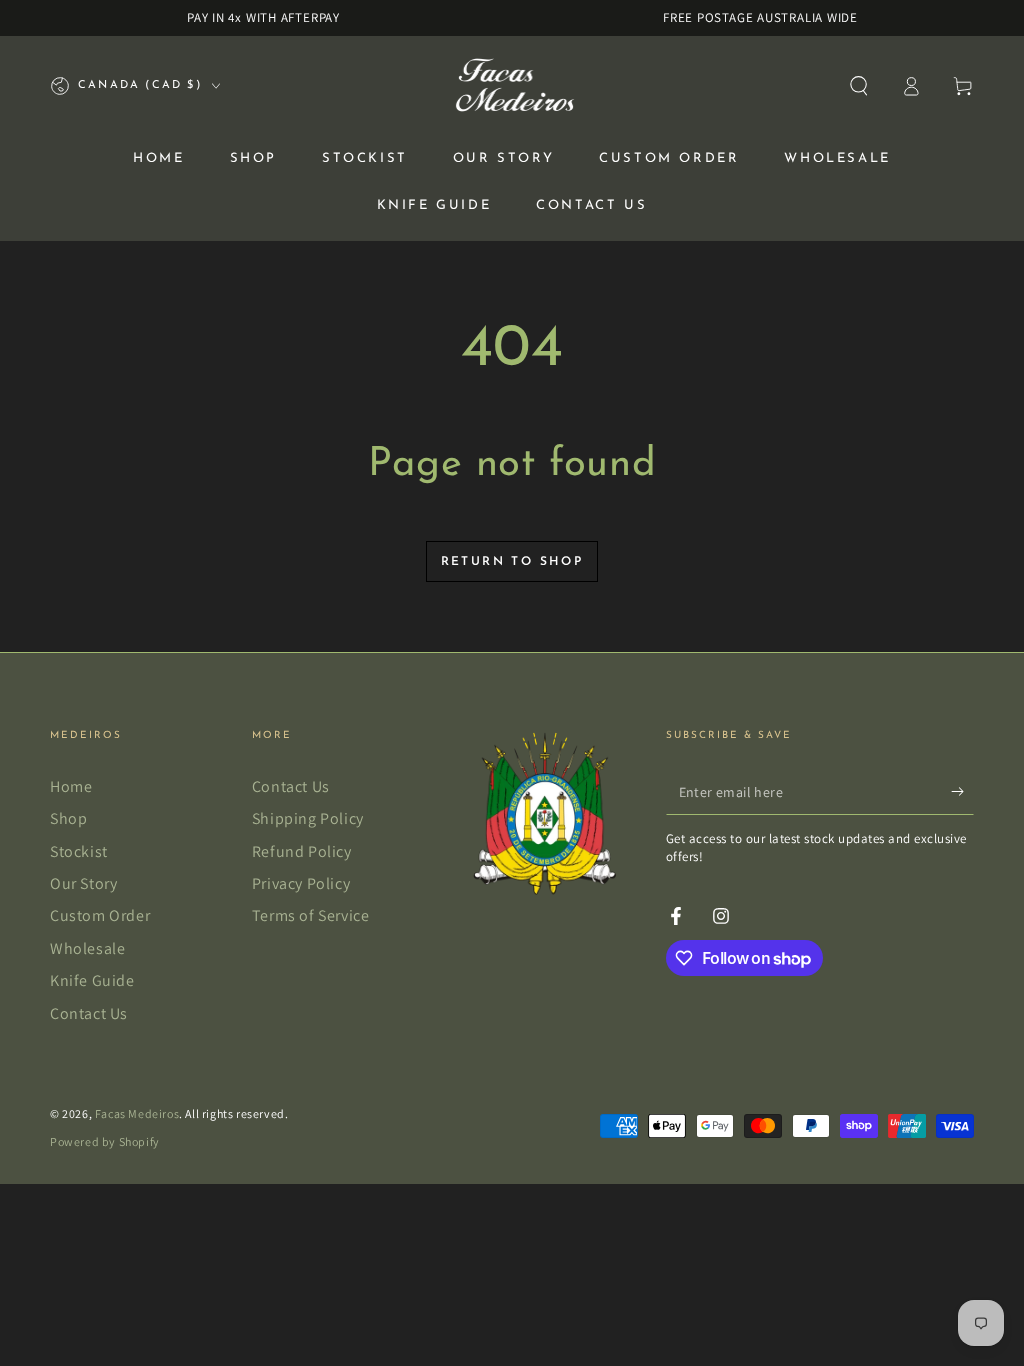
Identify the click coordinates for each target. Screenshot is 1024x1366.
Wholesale (87, 948)
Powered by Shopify (105, 1141)
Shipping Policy (308, 818)
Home (71, 786)
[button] (859, 86)
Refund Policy (302, 851)
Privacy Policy (301, 883)
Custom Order (100, 915)
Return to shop (512, 562)
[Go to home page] (512, 86)
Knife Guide (92, 980)
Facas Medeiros (137, 1113)
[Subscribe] (962, 792)
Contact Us (89, 1013)
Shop (68, 818)
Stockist (79, 851)
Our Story (83, 883)
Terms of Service (311, 915)
